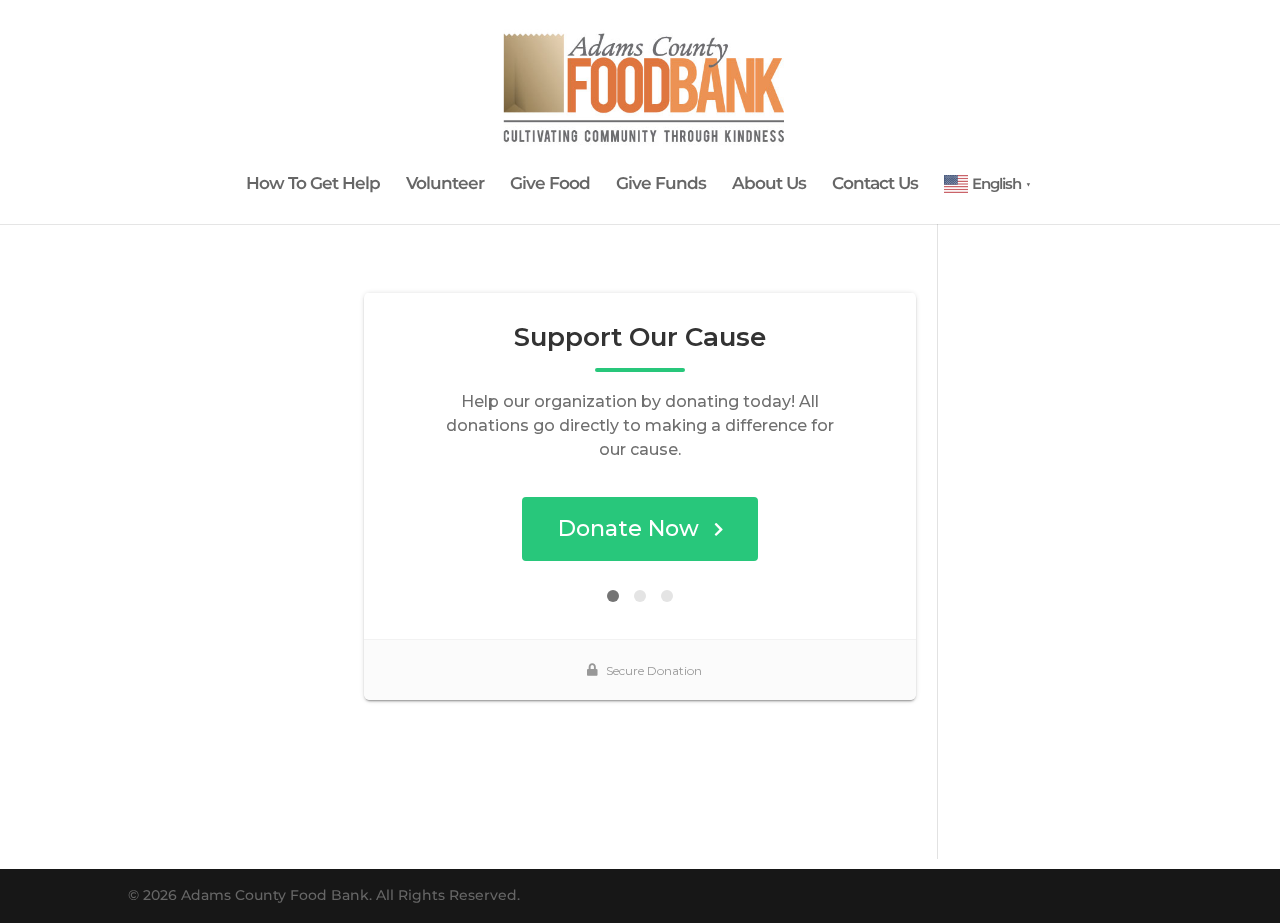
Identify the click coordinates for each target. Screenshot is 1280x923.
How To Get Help (313, 184)
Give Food (550, 184)
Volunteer (445, 184)
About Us (769, 184)
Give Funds (661, 184)
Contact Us (875, 184)
